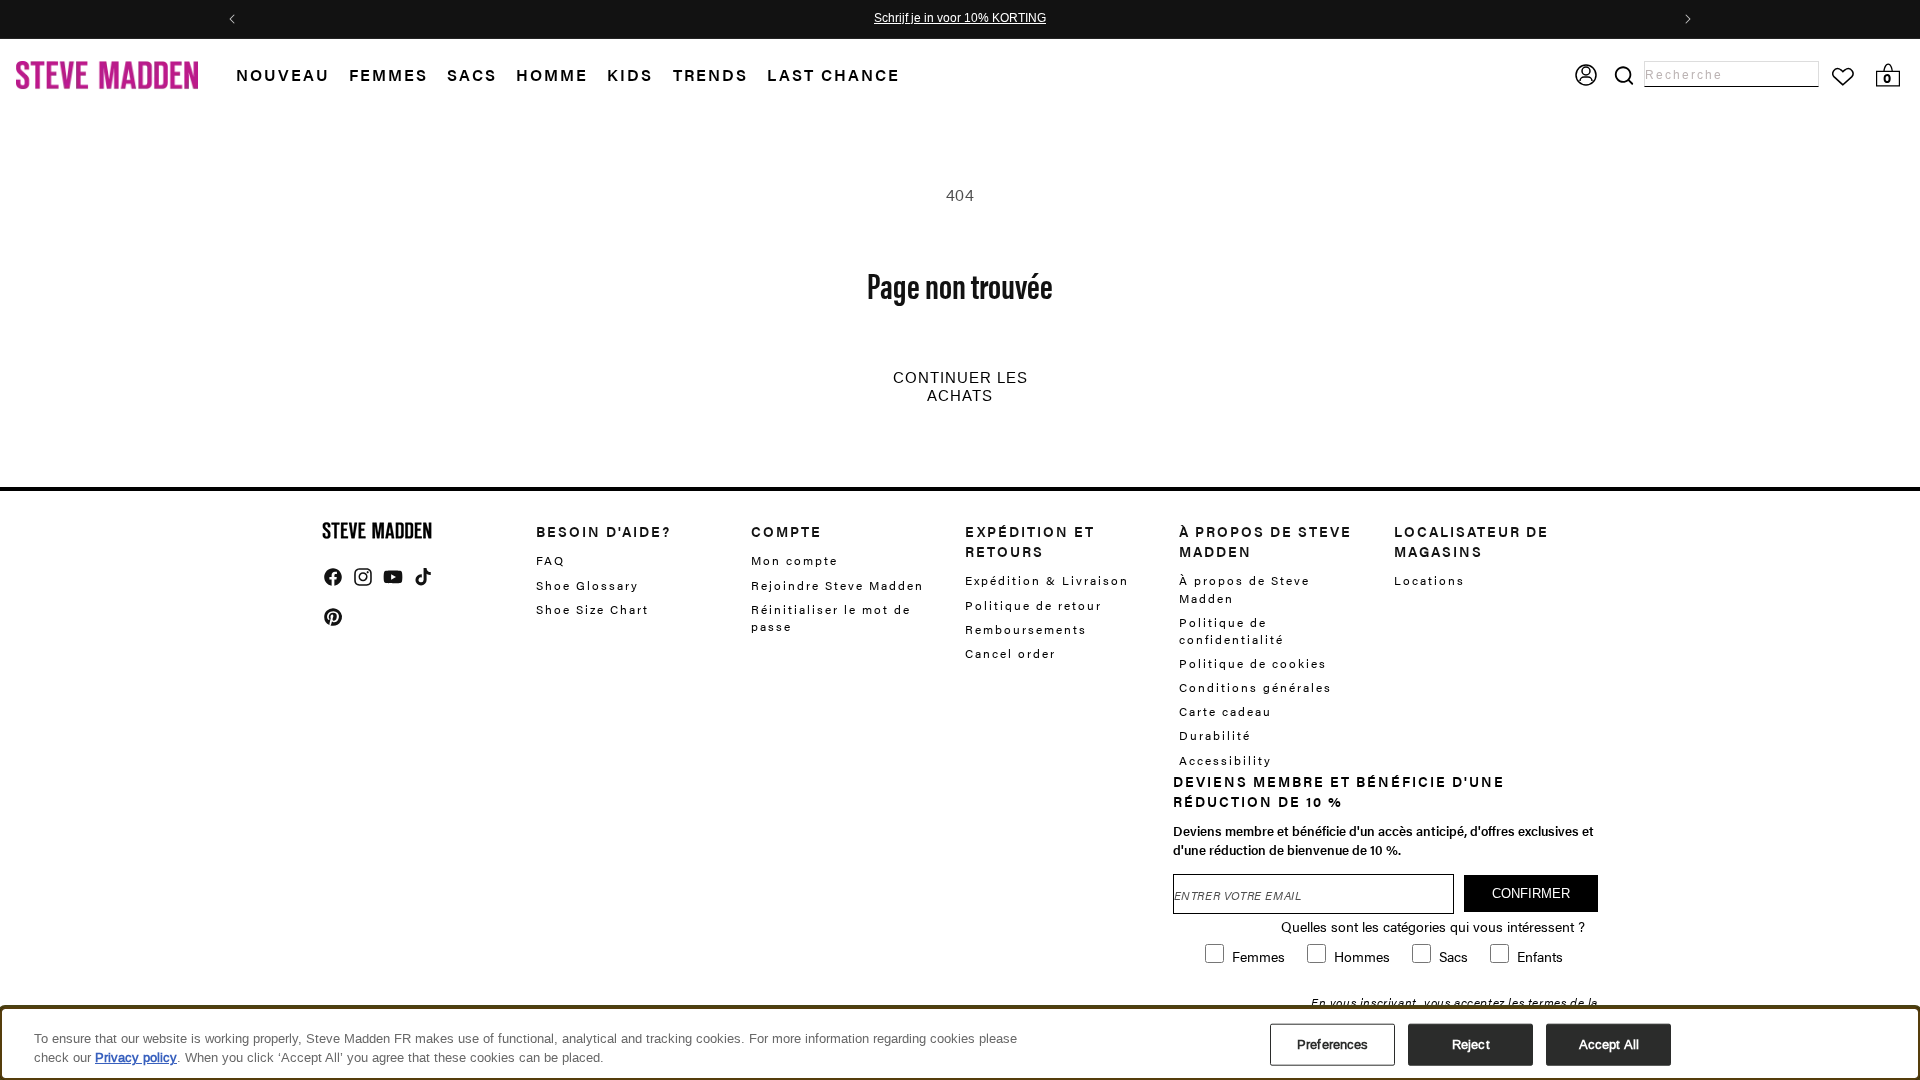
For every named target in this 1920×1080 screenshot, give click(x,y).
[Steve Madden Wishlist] (1843, 77)
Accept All (1609, 1044)
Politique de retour (1033, 605)
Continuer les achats (960, 387)
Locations (1429, 580)
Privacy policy (136, 1057)
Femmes (388, 75)
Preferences (1332, 1044)
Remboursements (1026, 629)
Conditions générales (1255, 687)
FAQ (550, 560)
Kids (630, 75)
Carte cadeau (1225, 711)
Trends (710, 75)
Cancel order (1010, 653)
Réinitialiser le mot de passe (831, 617)
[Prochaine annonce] (1688, 19)
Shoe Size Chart (592, 609)
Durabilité (1215, 735)
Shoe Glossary (587, 585)
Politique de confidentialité (1231, 630)
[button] (292, 75)
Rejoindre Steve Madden (837, 585)
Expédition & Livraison (1047, 580)
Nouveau (283, 75)
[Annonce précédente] (232, 19)
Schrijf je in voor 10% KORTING (960, 19)
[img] (333, 577)
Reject (1471, 1044)
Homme (552, 75)
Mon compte (794, 560)
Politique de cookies (1253, 663)
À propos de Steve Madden (1244, 589)
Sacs (472, 75)
